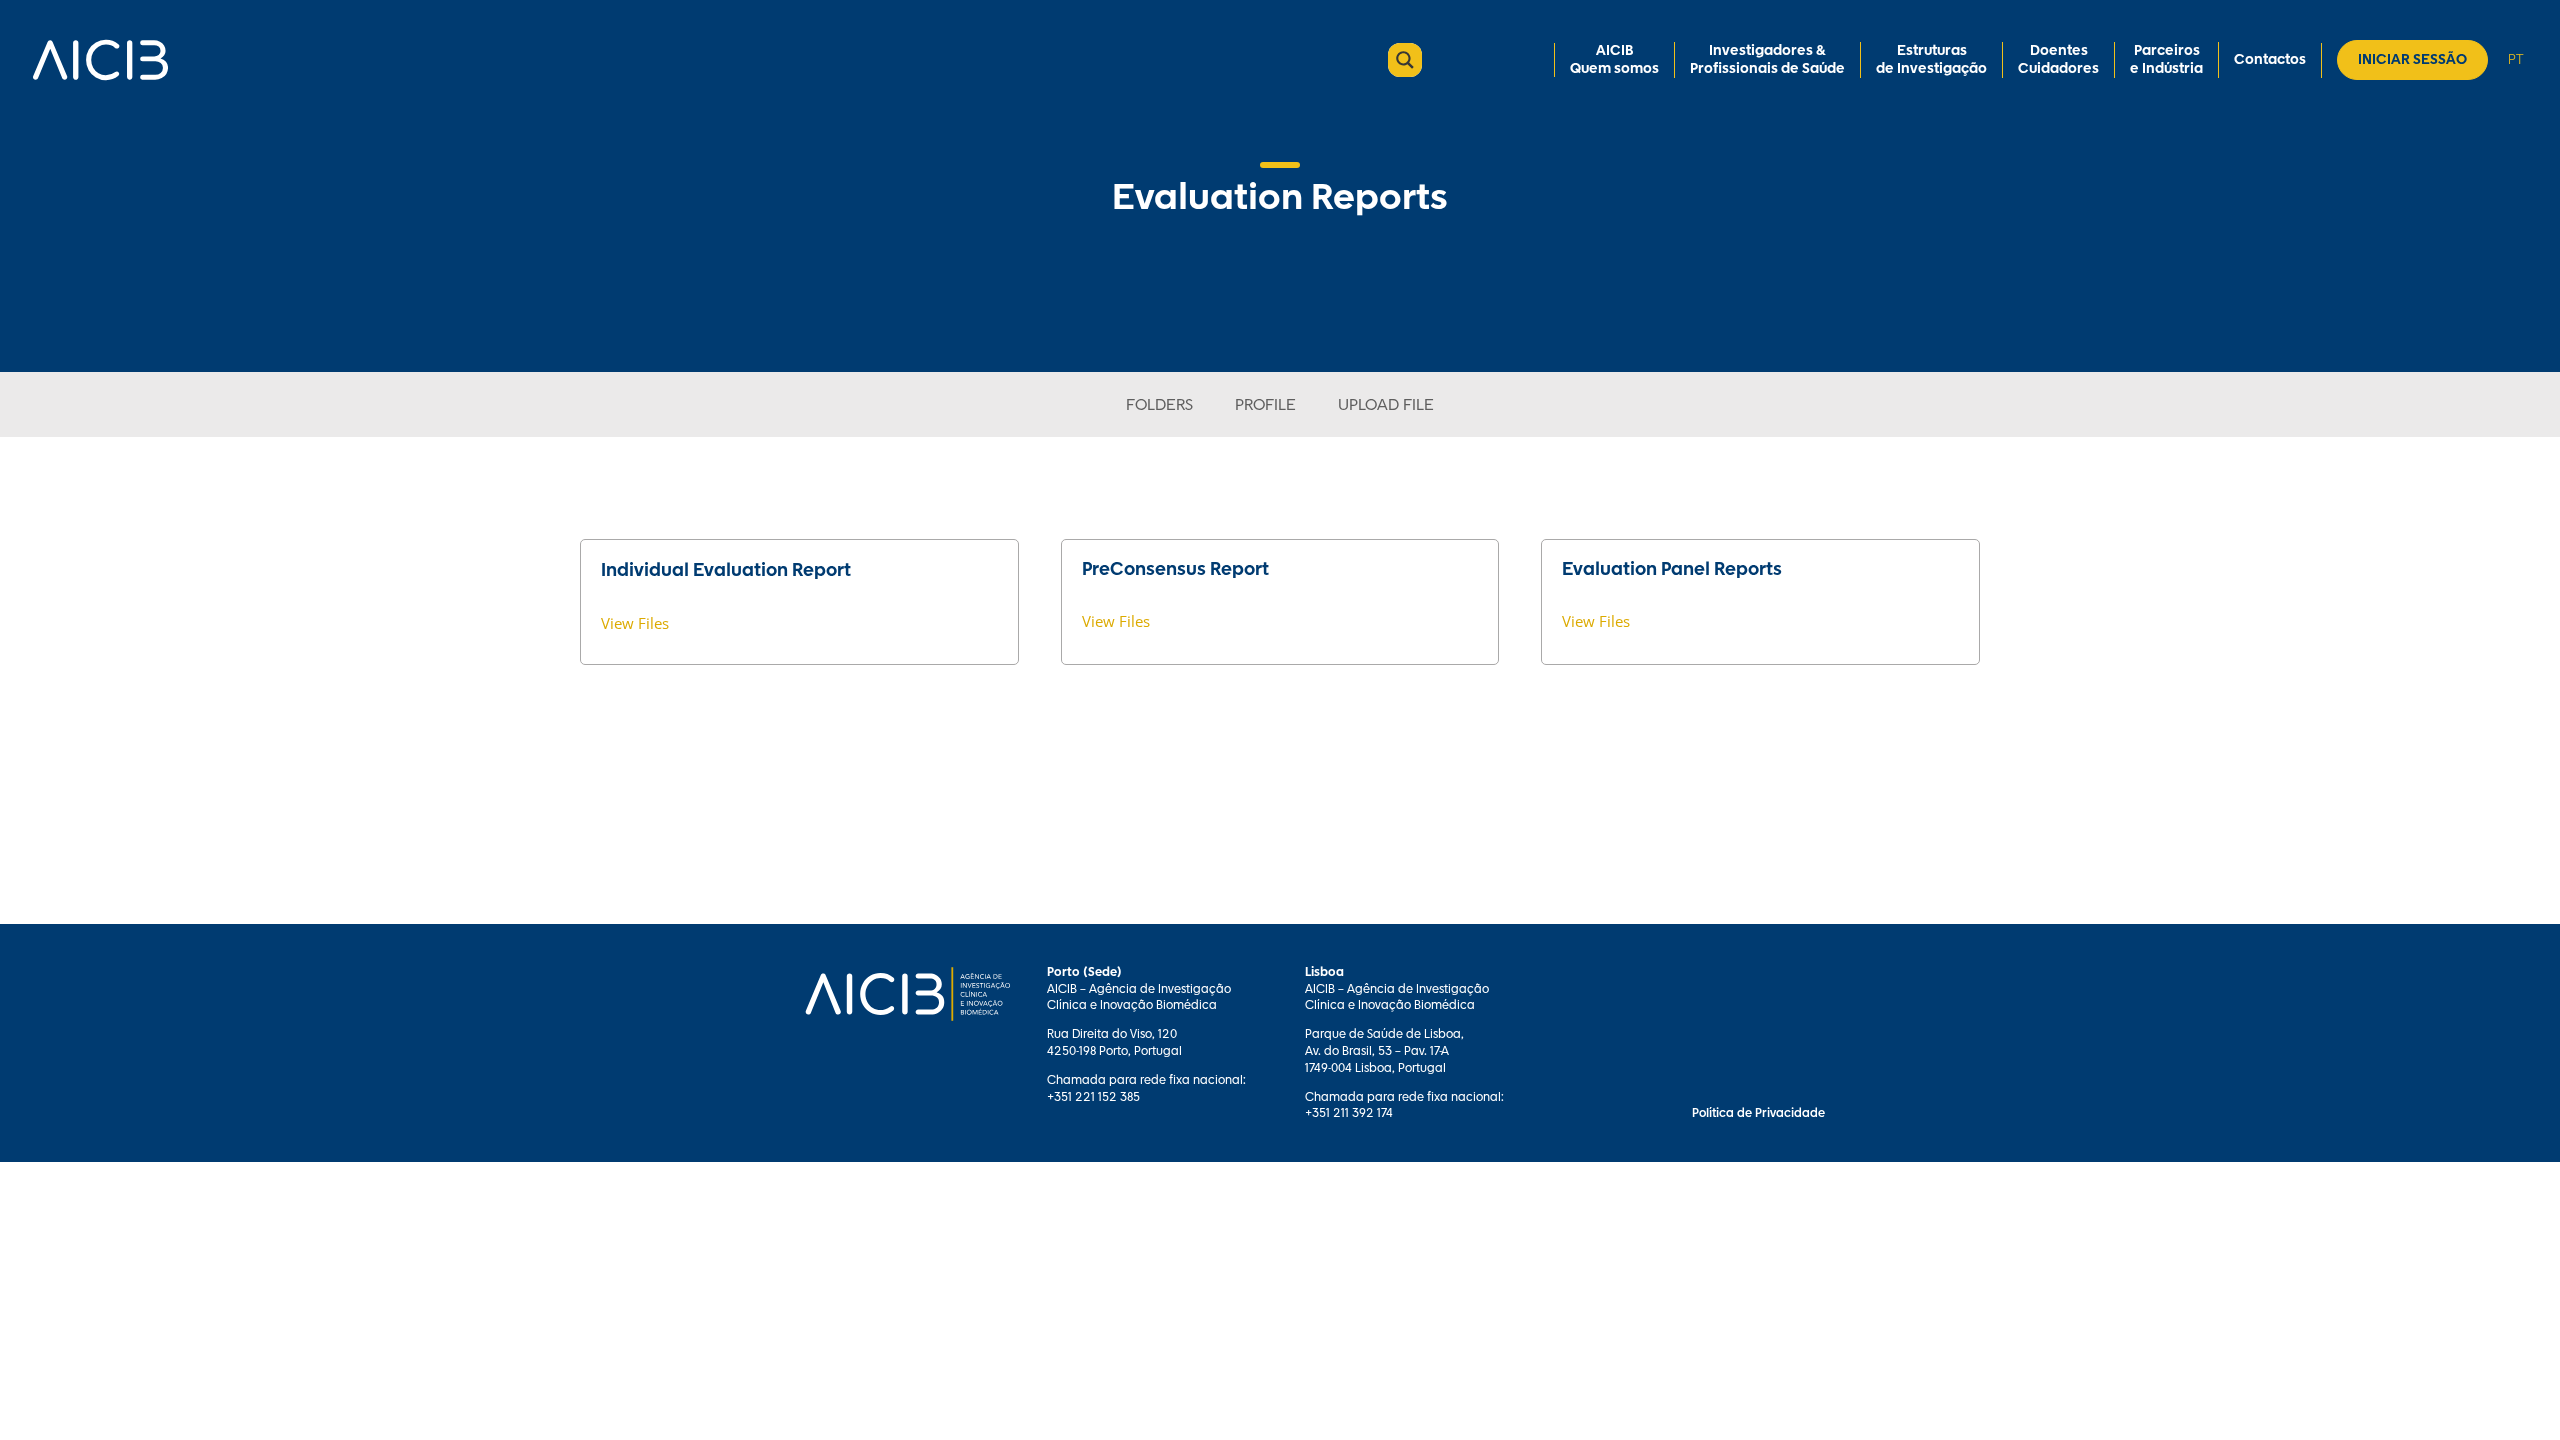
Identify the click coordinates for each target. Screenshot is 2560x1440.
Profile (1265, 405)
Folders (1159, 405)
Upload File (1386, 405)
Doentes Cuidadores (2058, 60)
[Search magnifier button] (1405, 60)
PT (2515, 59)
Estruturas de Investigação (1931, 60)
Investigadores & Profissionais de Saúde (1767, 60)
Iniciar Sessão (2412, 60)
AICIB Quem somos (1614, 60)
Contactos (2270, 60)
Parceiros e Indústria (2166, 60)
